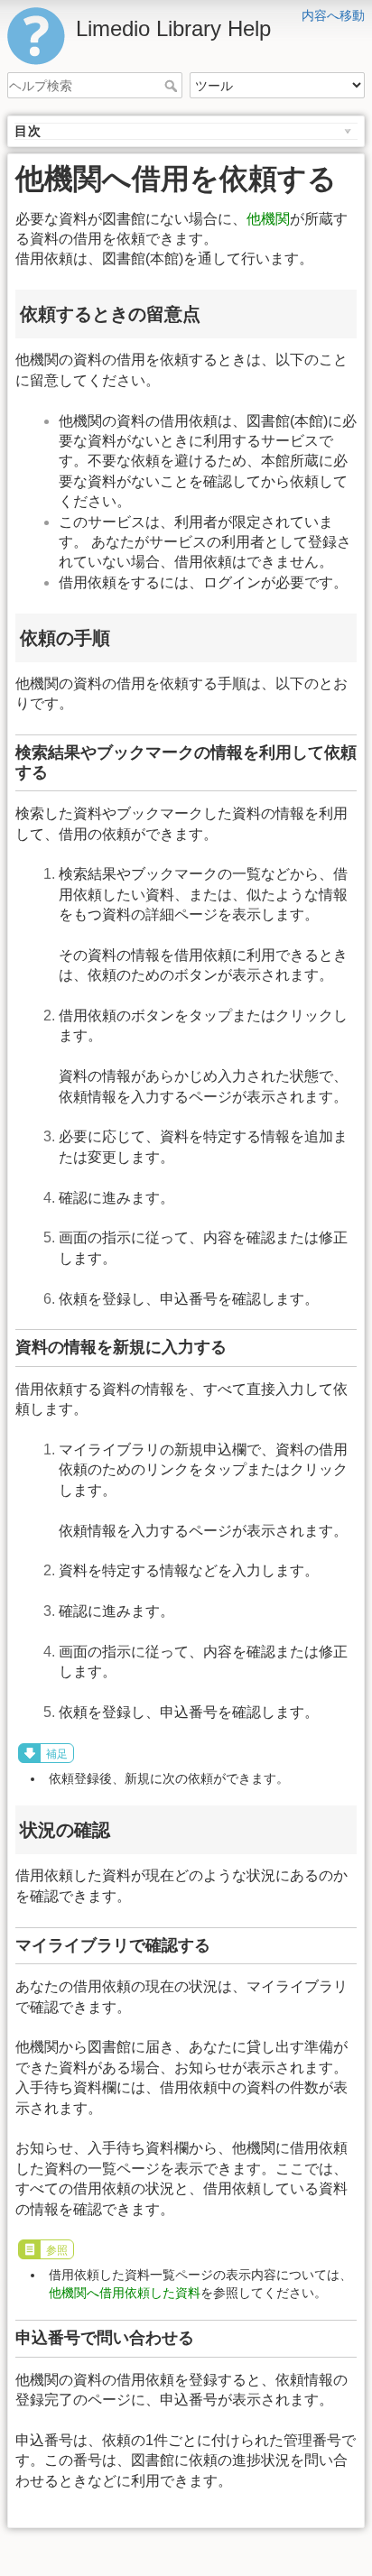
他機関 (268, 219)
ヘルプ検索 (173, 86)
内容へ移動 (333, 15)
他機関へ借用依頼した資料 (125, 2293)
